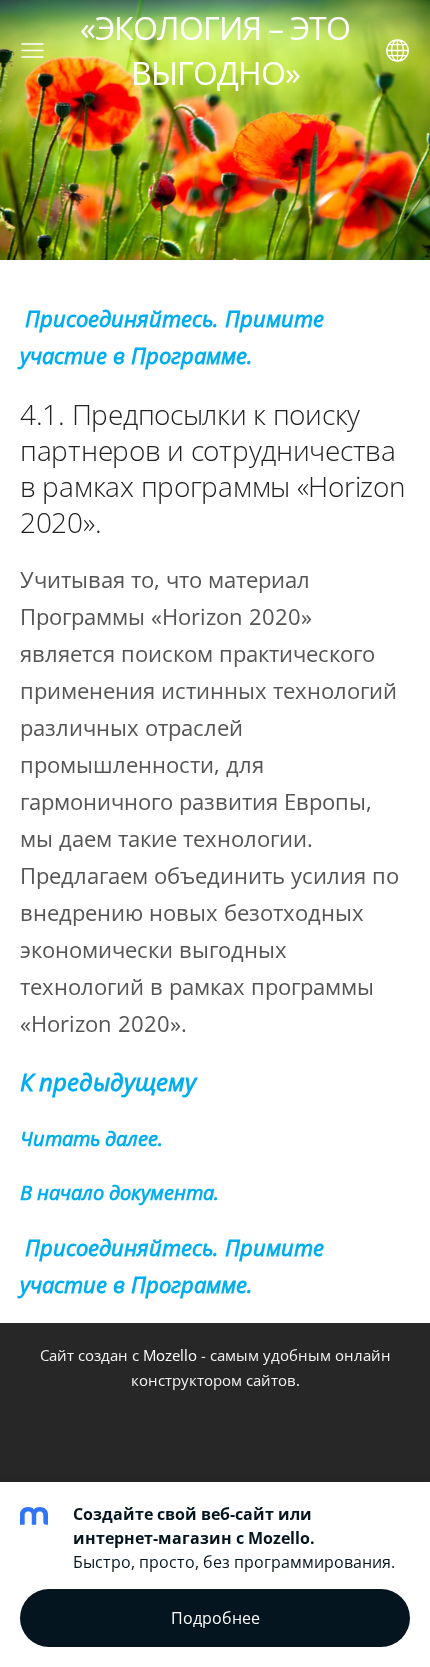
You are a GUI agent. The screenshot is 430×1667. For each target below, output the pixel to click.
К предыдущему (108, 1082)
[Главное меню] (32, 50)
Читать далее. (91, 1138)
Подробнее (215, 1618)
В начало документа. (119, 1192)
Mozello (170, 1355)
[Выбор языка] (397, 50)
